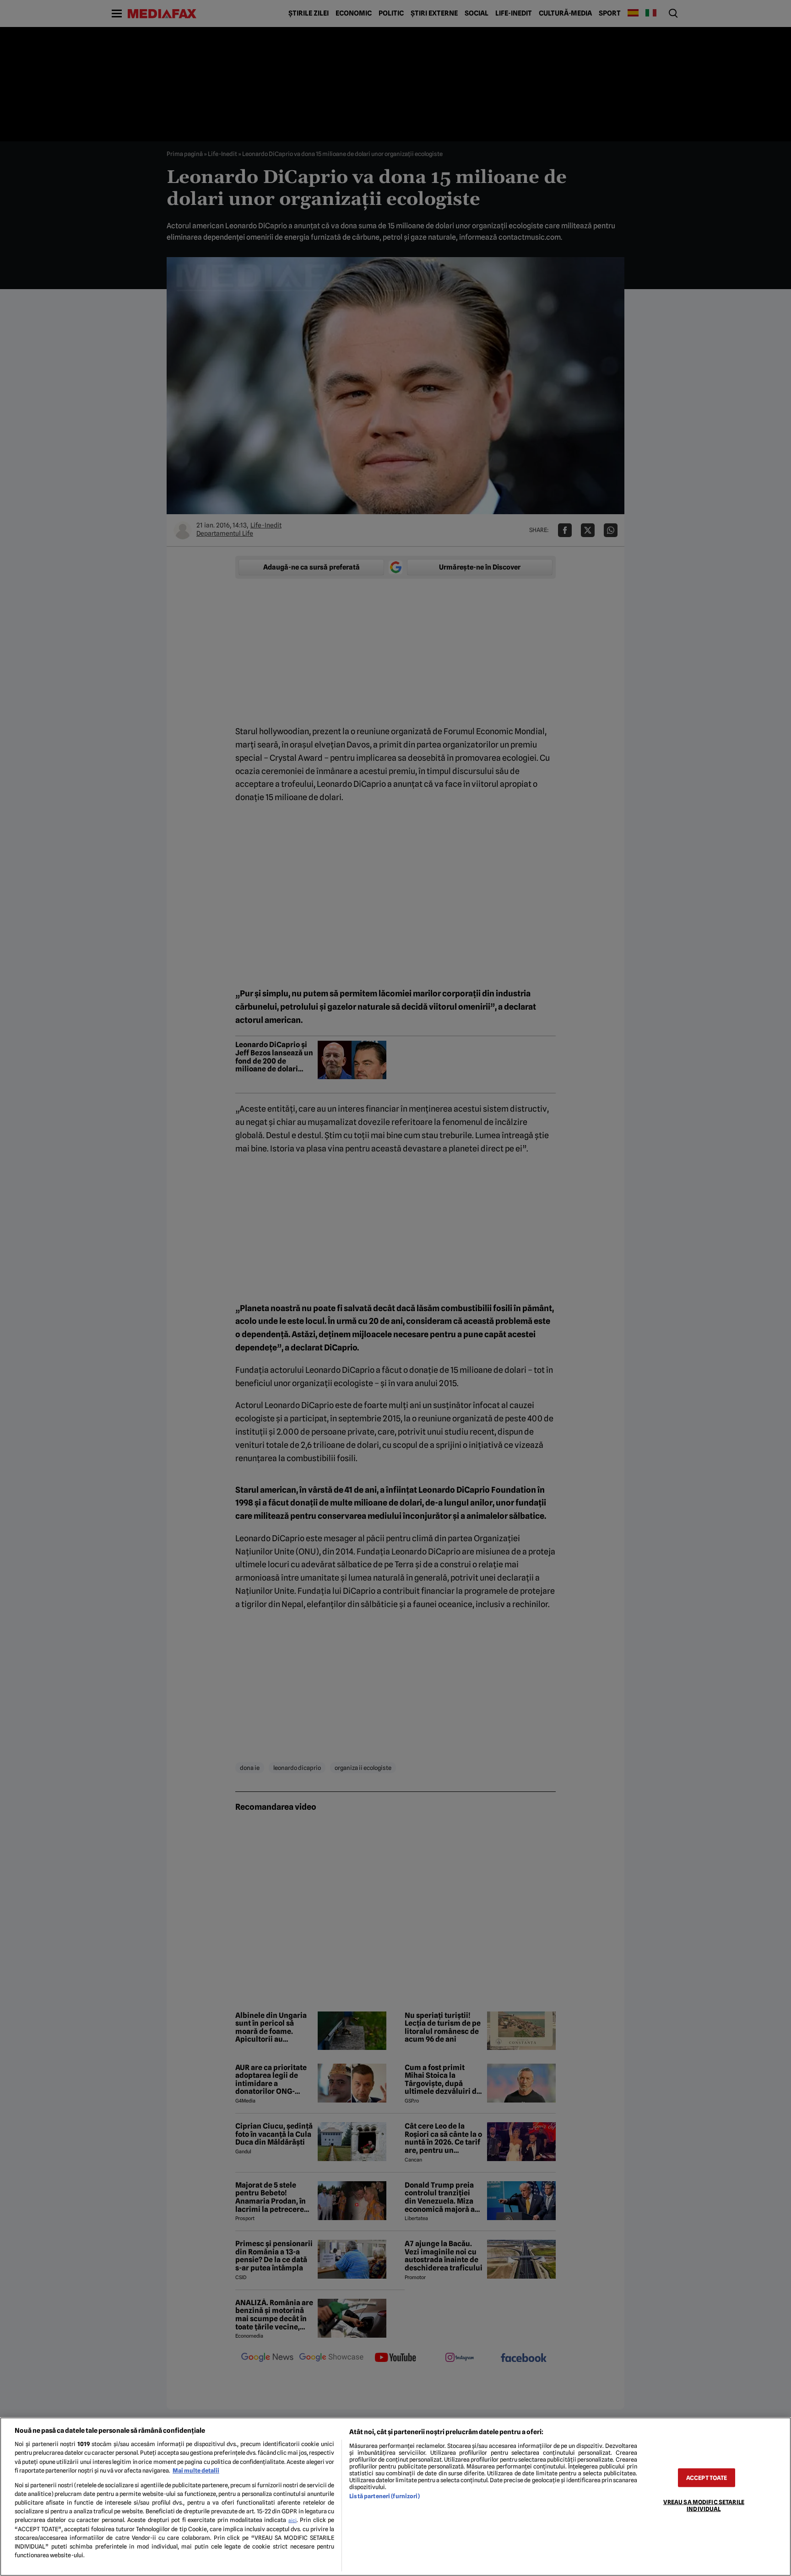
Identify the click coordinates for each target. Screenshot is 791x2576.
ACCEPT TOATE (707, 2477)
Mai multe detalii (196, 2471)
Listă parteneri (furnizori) (384, 2496)
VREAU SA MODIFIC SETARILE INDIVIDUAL (704, 2505)
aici (293, 2520)
